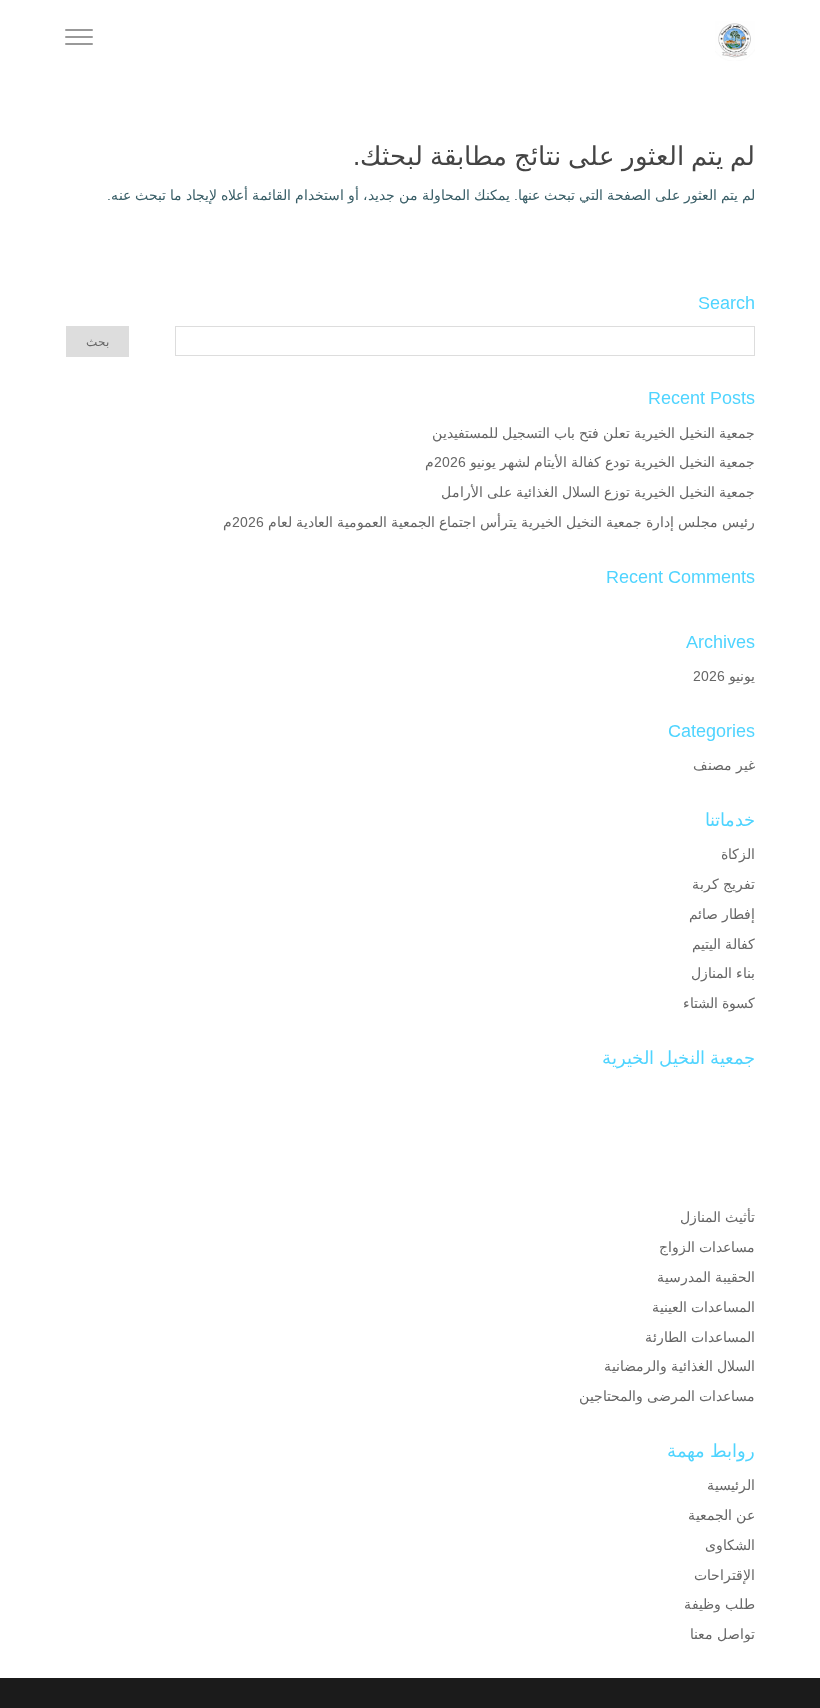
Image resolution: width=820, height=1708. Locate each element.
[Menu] (79, 40)
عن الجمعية (721, 1515)
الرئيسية (731, 1485)
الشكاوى (730, 1545)
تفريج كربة (723, 884)
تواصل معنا (722, 1634)
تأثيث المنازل (717, 1217)
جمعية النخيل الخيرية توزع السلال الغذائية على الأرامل (598, 492)
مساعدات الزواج (707, 1247)
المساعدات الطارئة (700, 1337)
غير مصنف (724, 765)
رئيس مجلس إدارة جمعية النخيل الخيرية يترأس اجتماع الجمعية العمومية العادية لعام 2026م (489, 522)
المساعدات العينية (703, 1307)
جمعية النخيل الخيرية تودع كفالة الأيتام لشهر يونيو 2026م (590, 462)
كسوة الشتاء (719, 1003)
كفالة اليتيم (723, 944)
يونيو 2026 (724, 676)
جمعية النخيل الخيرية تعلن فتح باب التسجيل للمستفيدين (593, 433)
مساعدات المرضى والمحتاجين (667, 1396)
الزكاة (738, 854)
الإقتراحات (724, 1575)
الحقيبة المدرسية (706, 1277)
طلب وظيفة (719, 1604)
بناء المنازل (723, 973)
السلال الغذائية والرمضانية (679, 1366)
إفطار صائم (722, 914)
